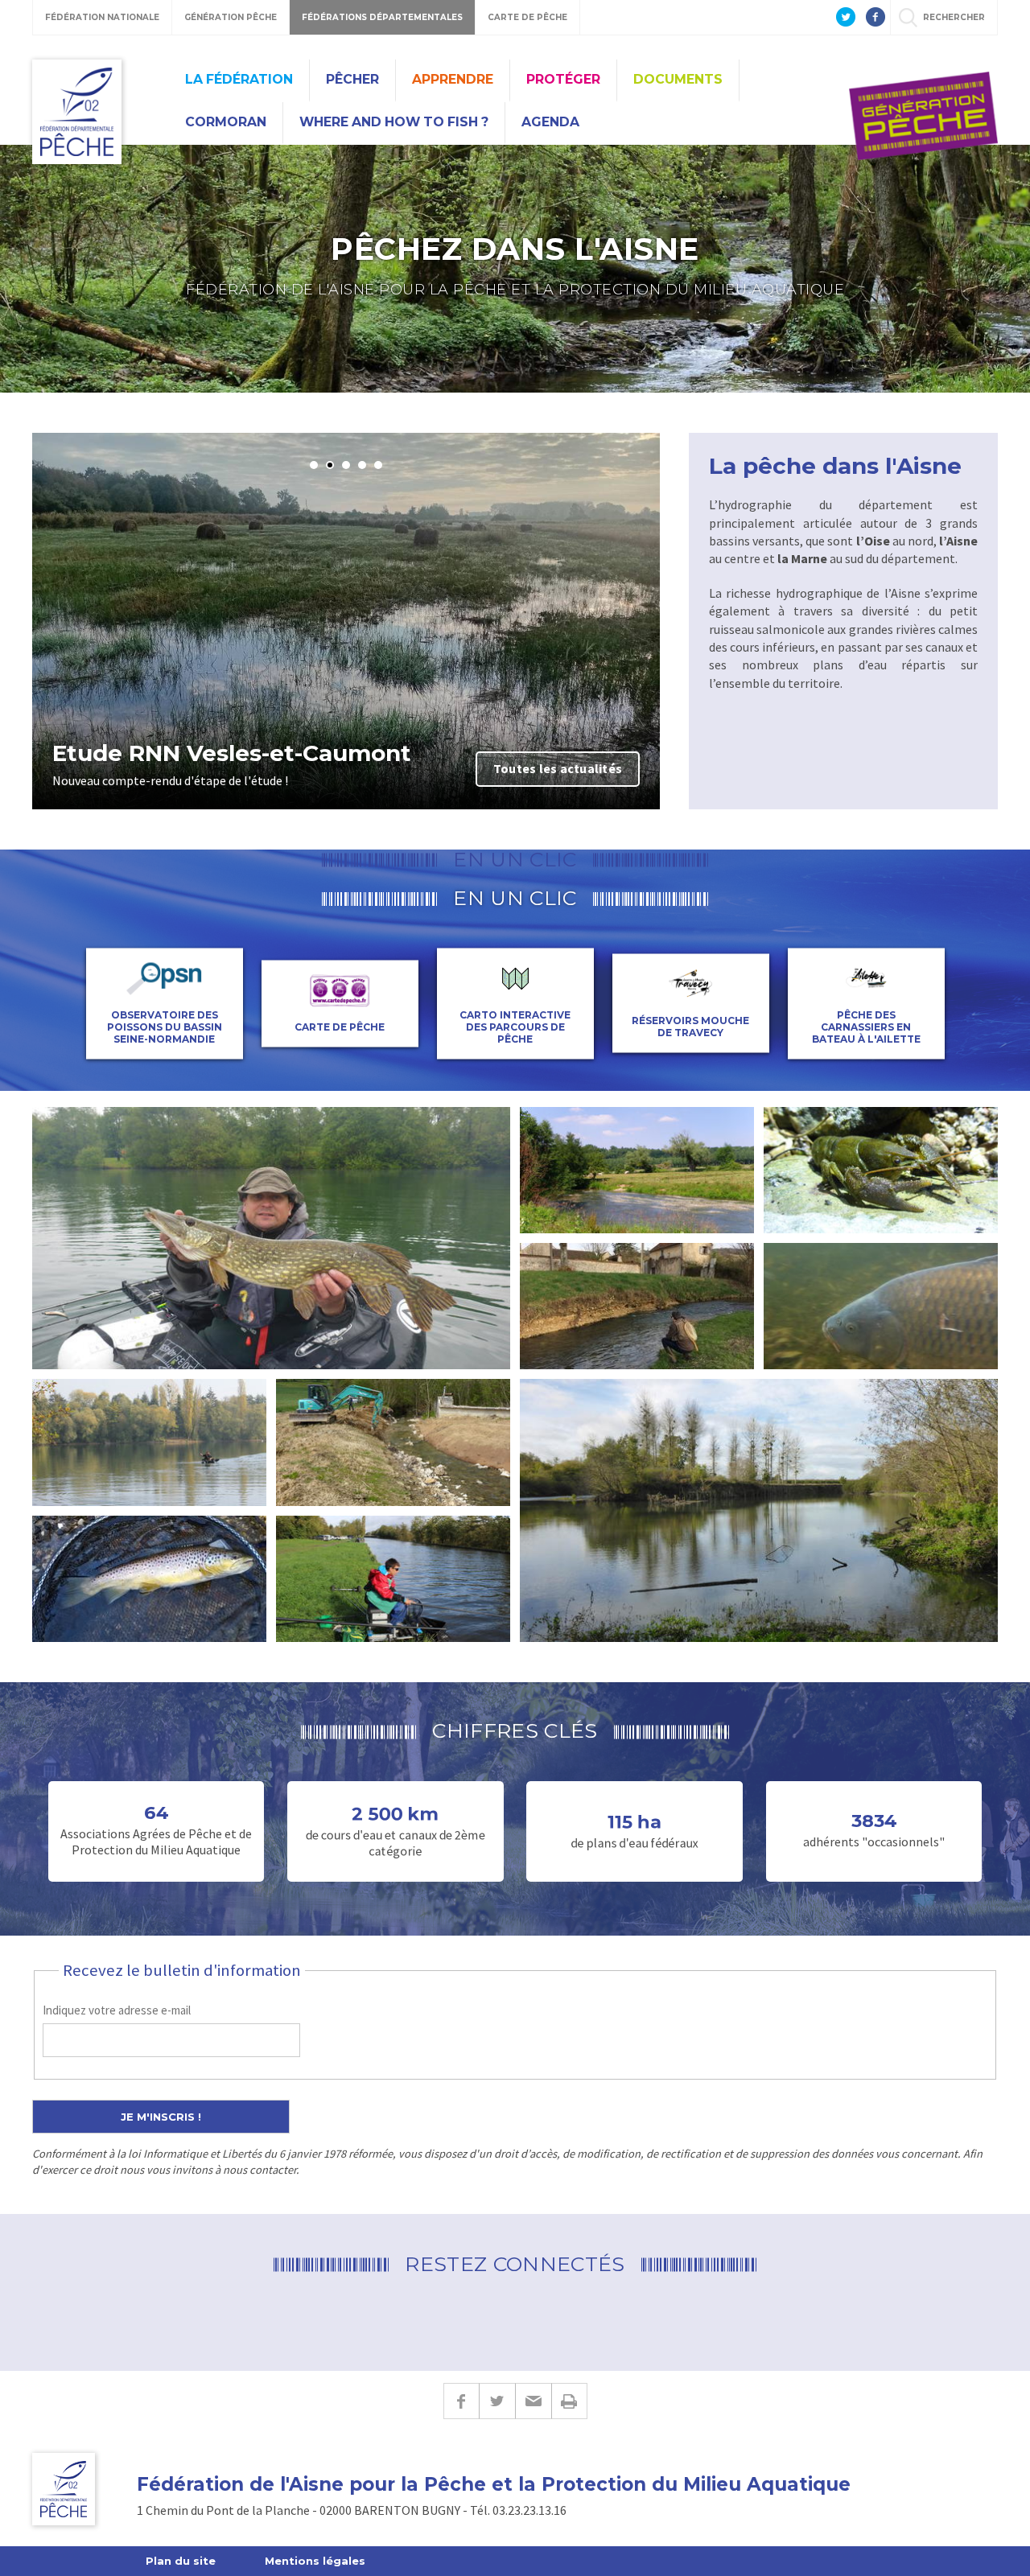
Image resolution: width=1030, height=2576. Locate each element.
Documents (678, 79)
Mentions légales (315, 2561)
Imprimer (569, 2401)
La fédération (239, 79)
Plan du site (181, 2561)
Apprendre (453, 79)
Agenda (550, 122)
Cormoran (226, 122)
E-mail (533, 2401)
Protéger (563, 79)
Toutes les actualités (558, 768)
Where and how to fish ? (394, 122)
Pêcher (352, 79)
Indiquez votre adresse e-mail (117, 2010)
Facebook (461, 2401)
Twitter (497, 2401)
